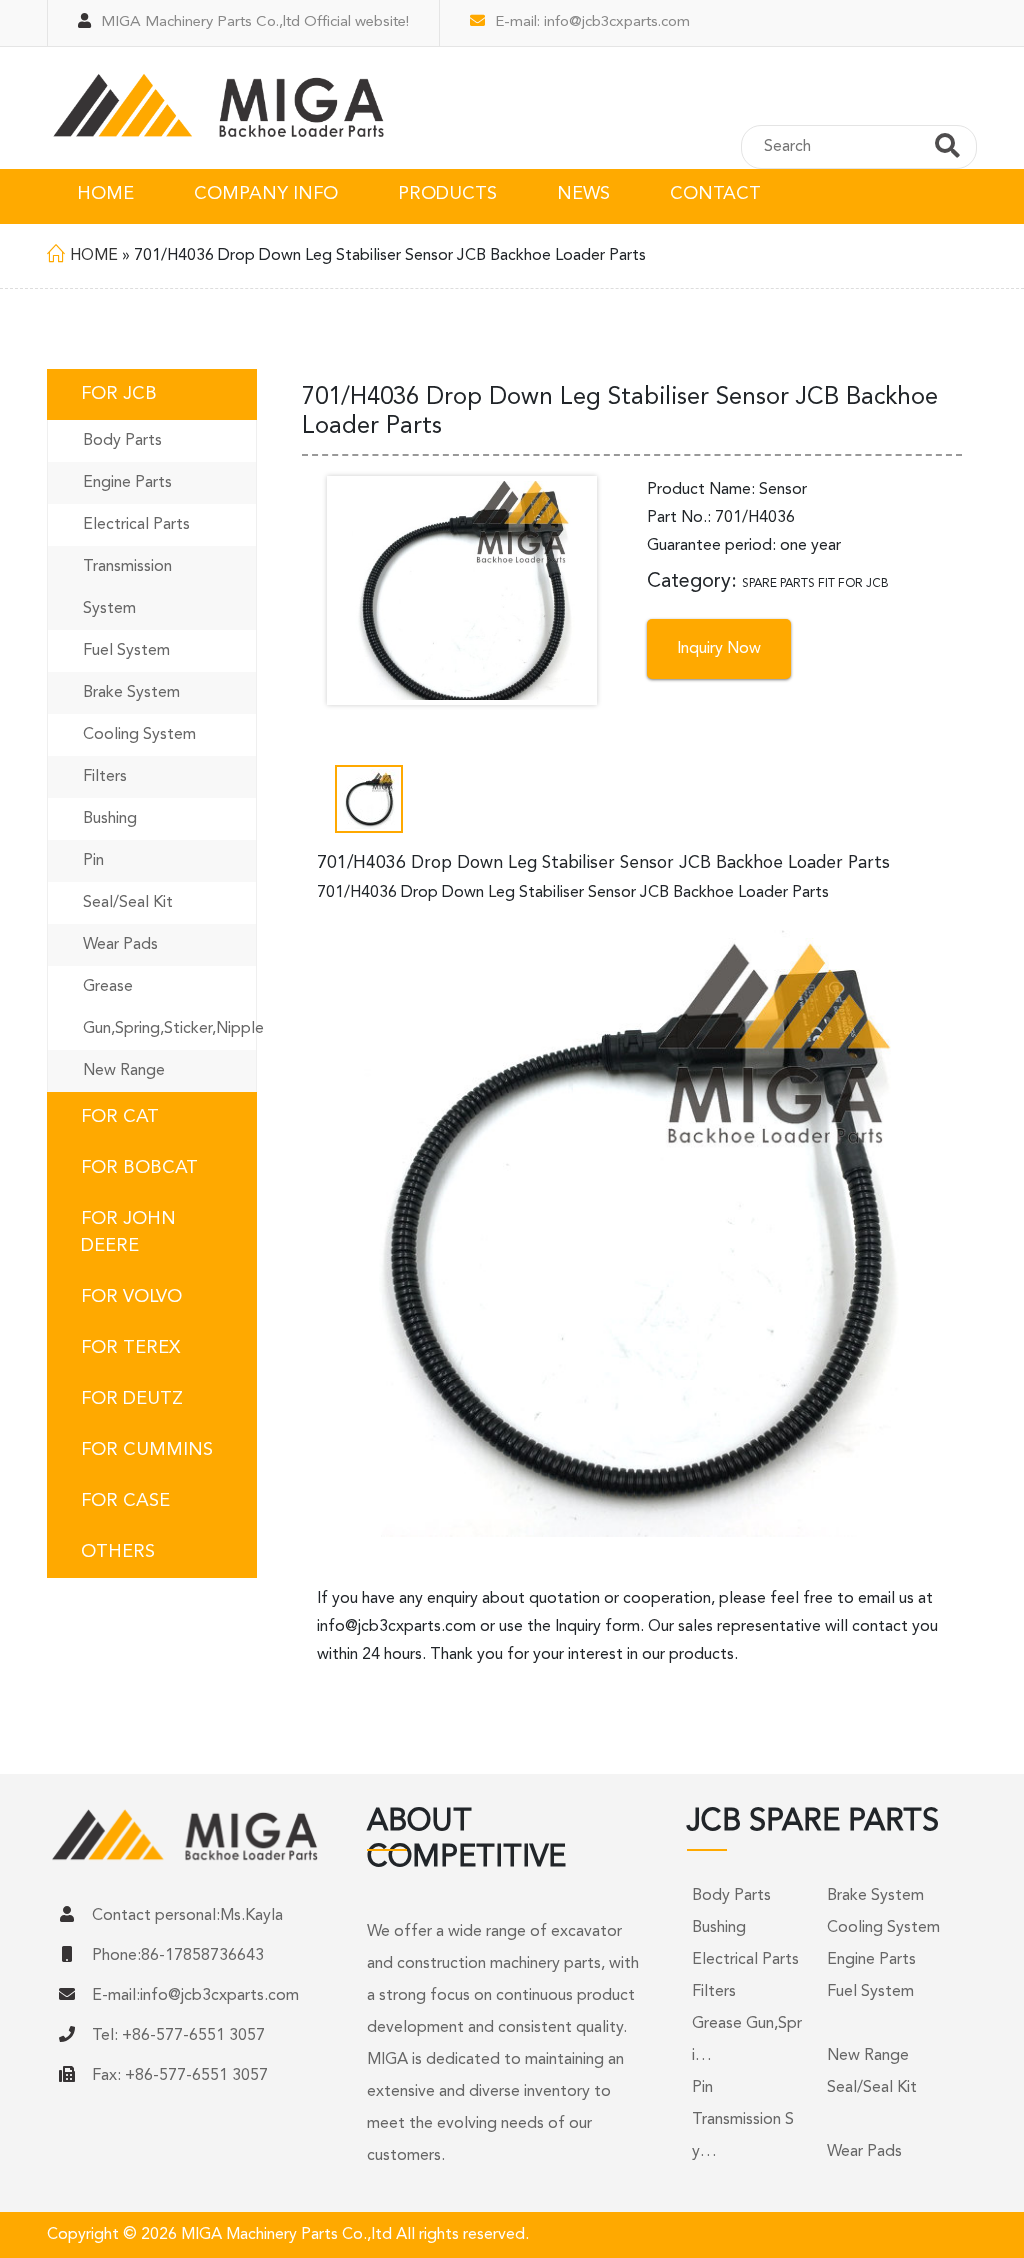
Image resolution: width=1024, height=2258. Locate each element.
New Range (124, 1071)
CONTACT (715, 194)
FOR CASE (125, 1501)
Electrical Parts (136, 525)
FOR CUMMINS (147, 1450)
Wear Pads (120, 945)
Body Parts (122, 441)
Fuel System (126, 651)
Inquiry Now (719, 649)
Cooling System (139, 735)
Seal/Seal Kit (128, 903)
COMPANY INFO (266, 194)
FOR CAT (120, 1117)
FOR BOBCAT (139, 1168)
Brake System (131, 693)
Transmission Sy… (743, 2136)
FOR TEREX (130, 1348)
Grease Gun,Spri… (747, 2040)
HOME (105, 194)
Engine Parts (127, 483)
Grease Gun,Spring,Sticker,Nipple (169, 1008)
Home (94, 256)
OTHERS (118, 1552)
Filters (105, 777)
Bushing (110, 819)
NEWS (583, 194)
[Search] (947, 149)
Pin (93, 861)
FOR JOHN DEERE (128, 1232)
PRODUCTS (447, 194)
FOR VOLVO (131, 1297)
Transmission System (127, 588)
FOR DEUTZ (132, 1399)
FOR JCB (119, 394)
